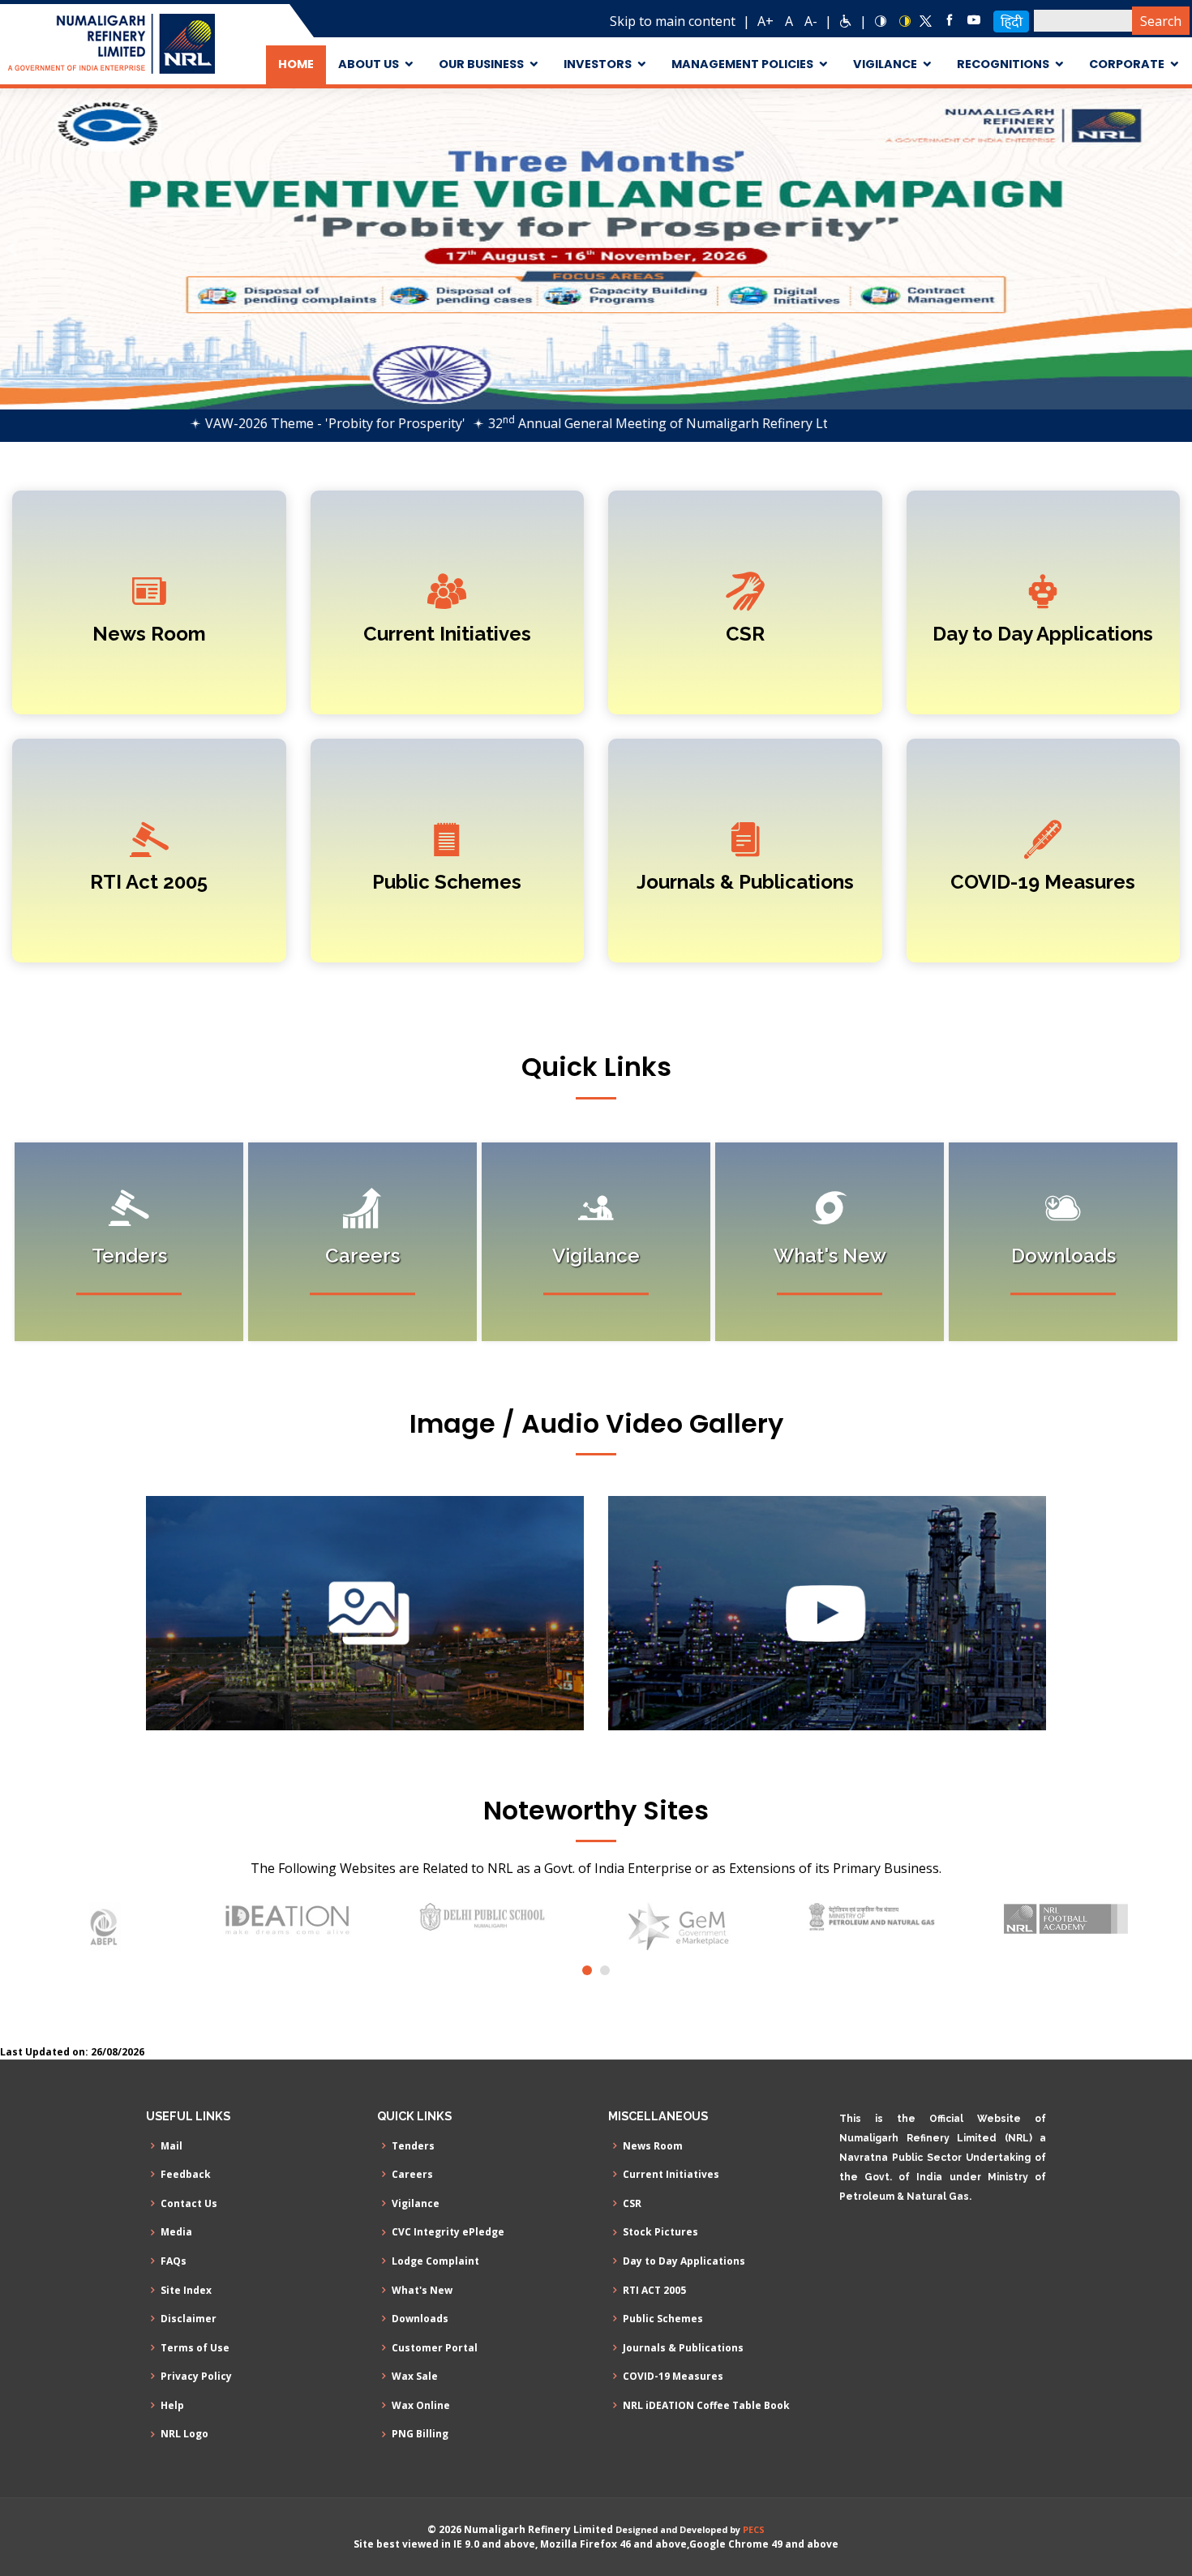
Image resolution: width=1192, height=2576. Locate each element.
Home (296, 64)
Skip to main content (673, 21)
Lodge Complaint (435, 2261)
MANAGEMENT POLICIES (742, 64)
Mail (172, 2146)
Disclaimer (189, 2319)
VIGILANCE (885, 64)
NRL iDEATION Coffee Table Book (706, 2406)
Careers (412, 2175)
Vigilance (416, 2204)
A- (811, 21)
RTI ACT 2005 (654, 2291)
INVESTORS (598, 64)
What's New (422, 2291)
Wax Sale (415, 2377)
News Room (149, 634)
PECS (754, 2529)
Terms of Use (195, 2348)
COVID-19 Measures (1043, 882)
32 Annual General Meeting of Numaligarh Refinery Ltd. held (606, 423)
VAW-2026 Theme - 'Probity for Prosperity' (264, 423)
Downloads (420, 2319)
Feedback (186, 2175)
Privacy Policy (196, 2377)
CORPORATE (1127, 64)
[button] (12, 249)
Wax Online (421, 2406)
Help (172, 2406)
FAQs (174, 2261)
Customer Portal (435, 2348)
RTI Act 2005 (149, 882)
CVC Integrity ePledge (448, 2232)
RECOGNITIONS (1003, 64)
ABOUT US (369, 64)
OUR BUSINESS (481, 64)
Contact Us (189, 2204)
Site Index (186, 2291)
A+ (765, 21)
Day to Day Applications (1043, 634)
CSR (745, 634)
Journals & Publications (745, 882)
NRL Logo (184, 2434)
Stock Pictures (660, 2232)
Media (176, 2232)
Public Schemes (447, 882)
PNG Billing (420, 2434)
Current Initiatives (447, 634)
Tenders (413, 2146)
